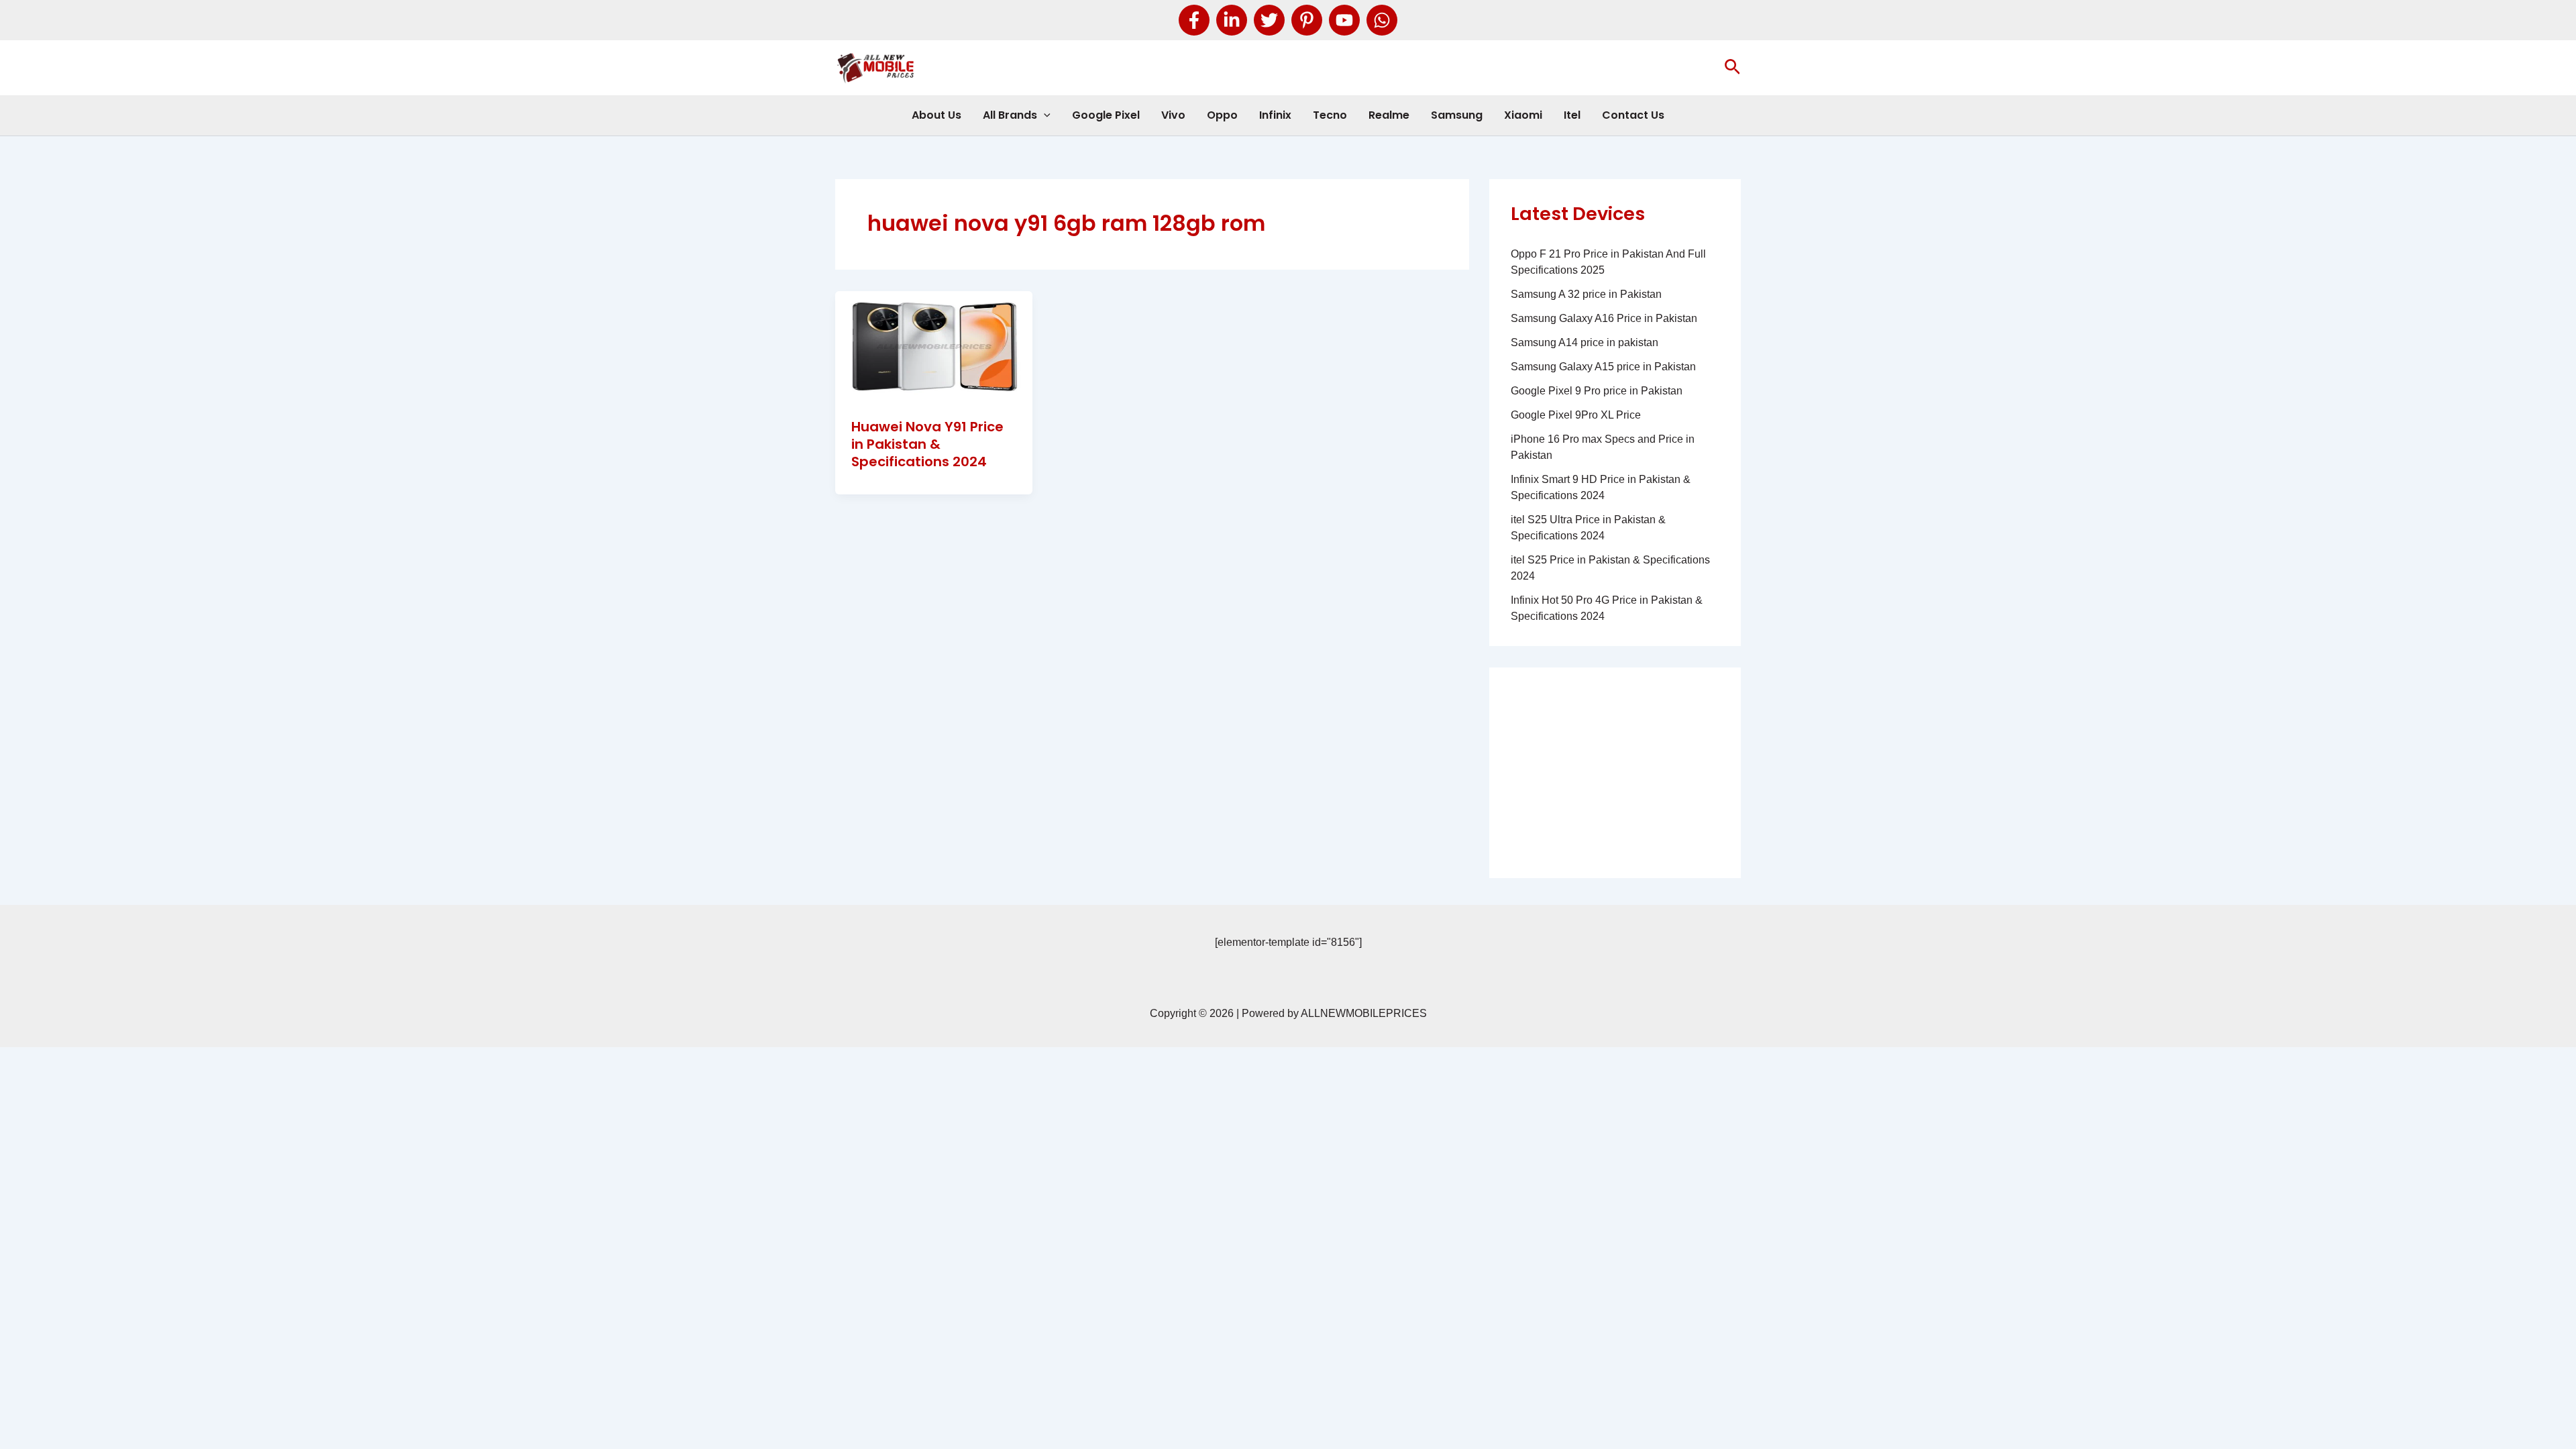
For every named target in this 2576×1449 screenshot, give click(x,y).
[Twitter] (1269, 20)
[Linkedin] (1232, 20)
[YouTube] (1344, 20)
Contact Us (1633, 115)
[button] (1732, 68)
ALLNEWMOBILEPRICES (1364, 1013)
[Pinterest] (1307, 20)
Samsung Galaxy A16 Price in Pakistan (1604, 318)
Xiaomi (1523, 115)
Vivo (1173, 115)
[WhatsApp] (1382, 20)
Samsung (1457, 115)
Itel (1572, 115)
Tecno (1330, 115)
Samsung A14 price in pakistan (1585, 342)
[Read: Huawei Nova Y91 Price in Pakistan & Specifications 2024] (934, 346)
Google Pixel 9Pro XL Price (1576, 415)
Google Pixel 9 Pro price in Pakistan (1597, 391)
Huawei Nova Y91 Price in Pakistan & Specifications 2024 (927, 444)
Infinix (1275, 115)
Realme (1389, 115)
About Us (936, 115)
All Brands (1010, 115)
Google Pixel (1106, 115)
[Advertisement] (1615, 773)
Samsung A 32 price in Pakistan (1586, 294)
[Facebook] (1194, 20)
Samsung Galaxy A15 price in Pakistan (1603, 367)
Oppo (1222, 115)
